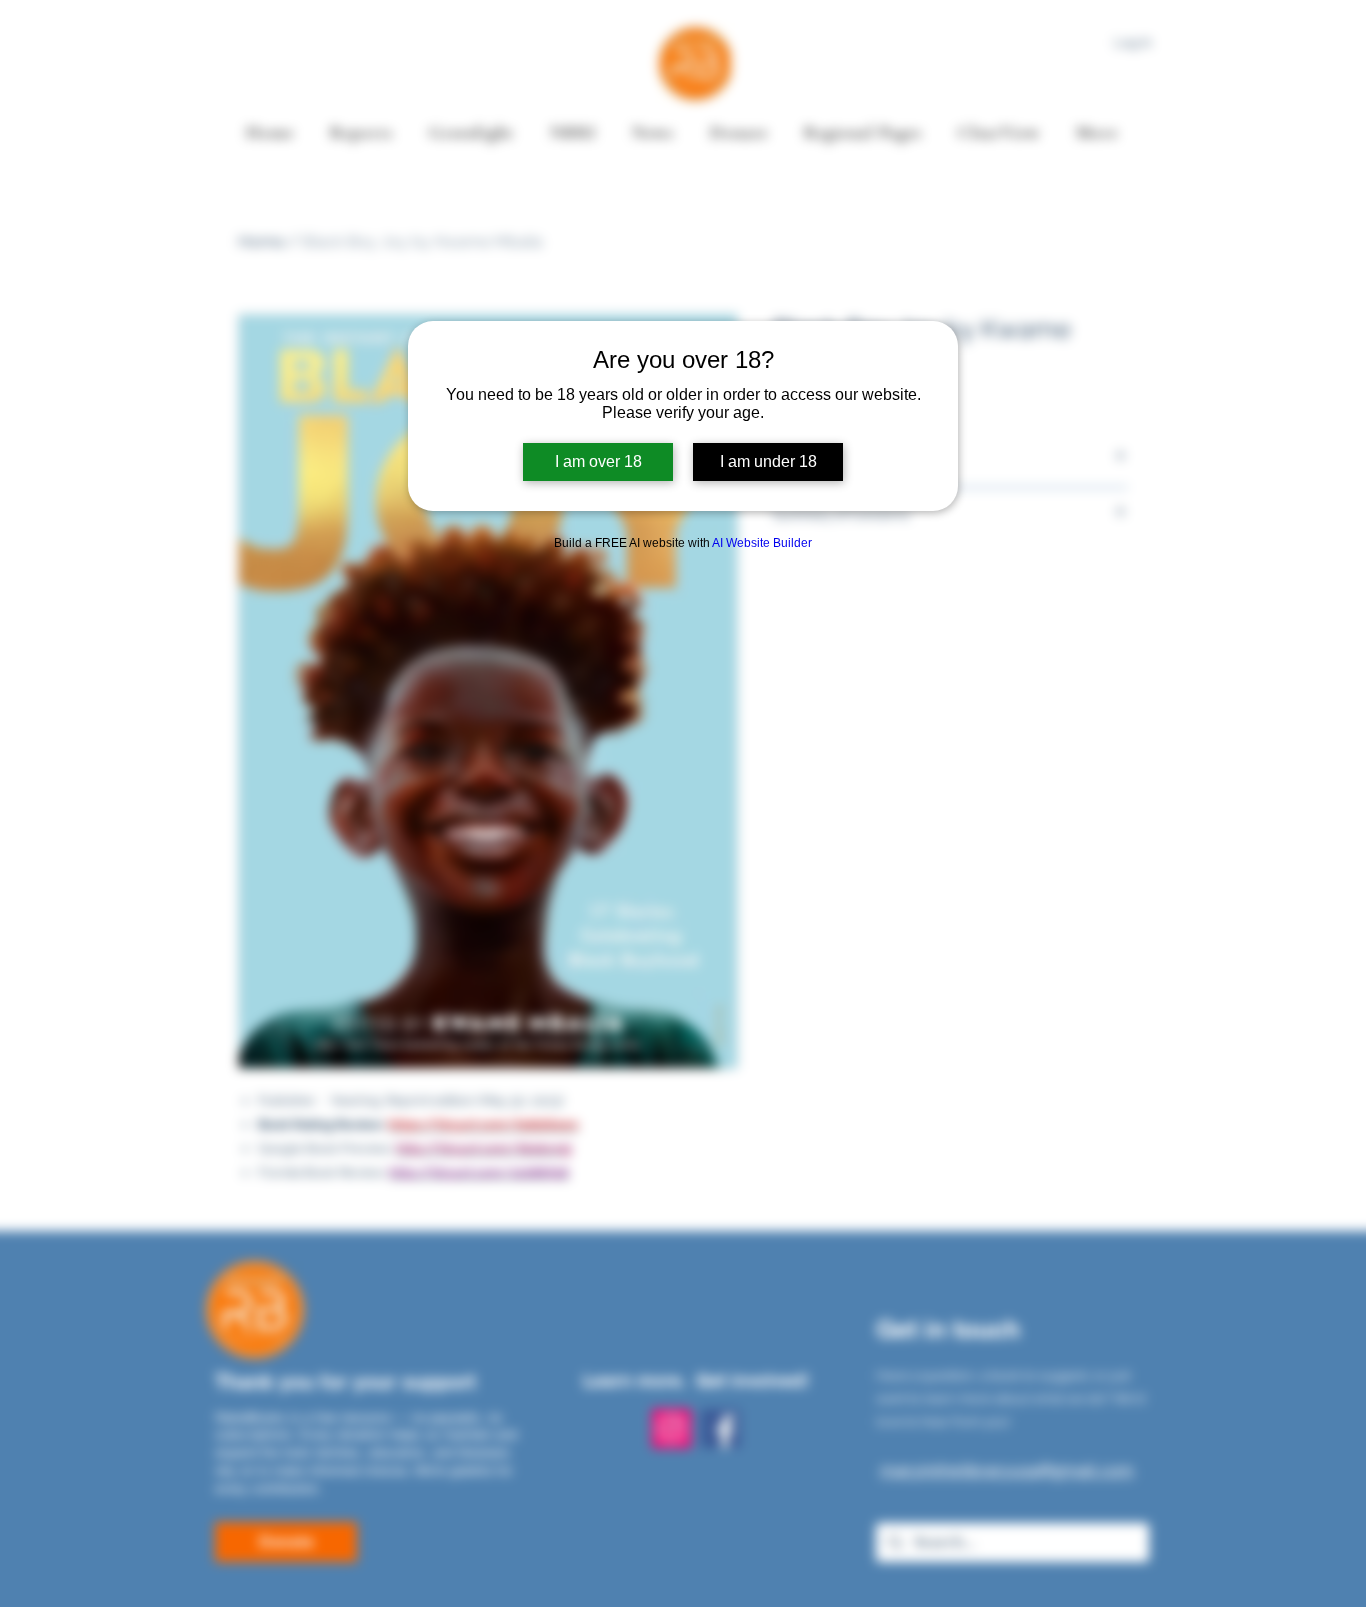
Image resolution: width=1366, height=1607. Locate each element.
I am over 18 (598, 461)
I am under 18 (768, 461)
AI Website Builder (762, 543)
